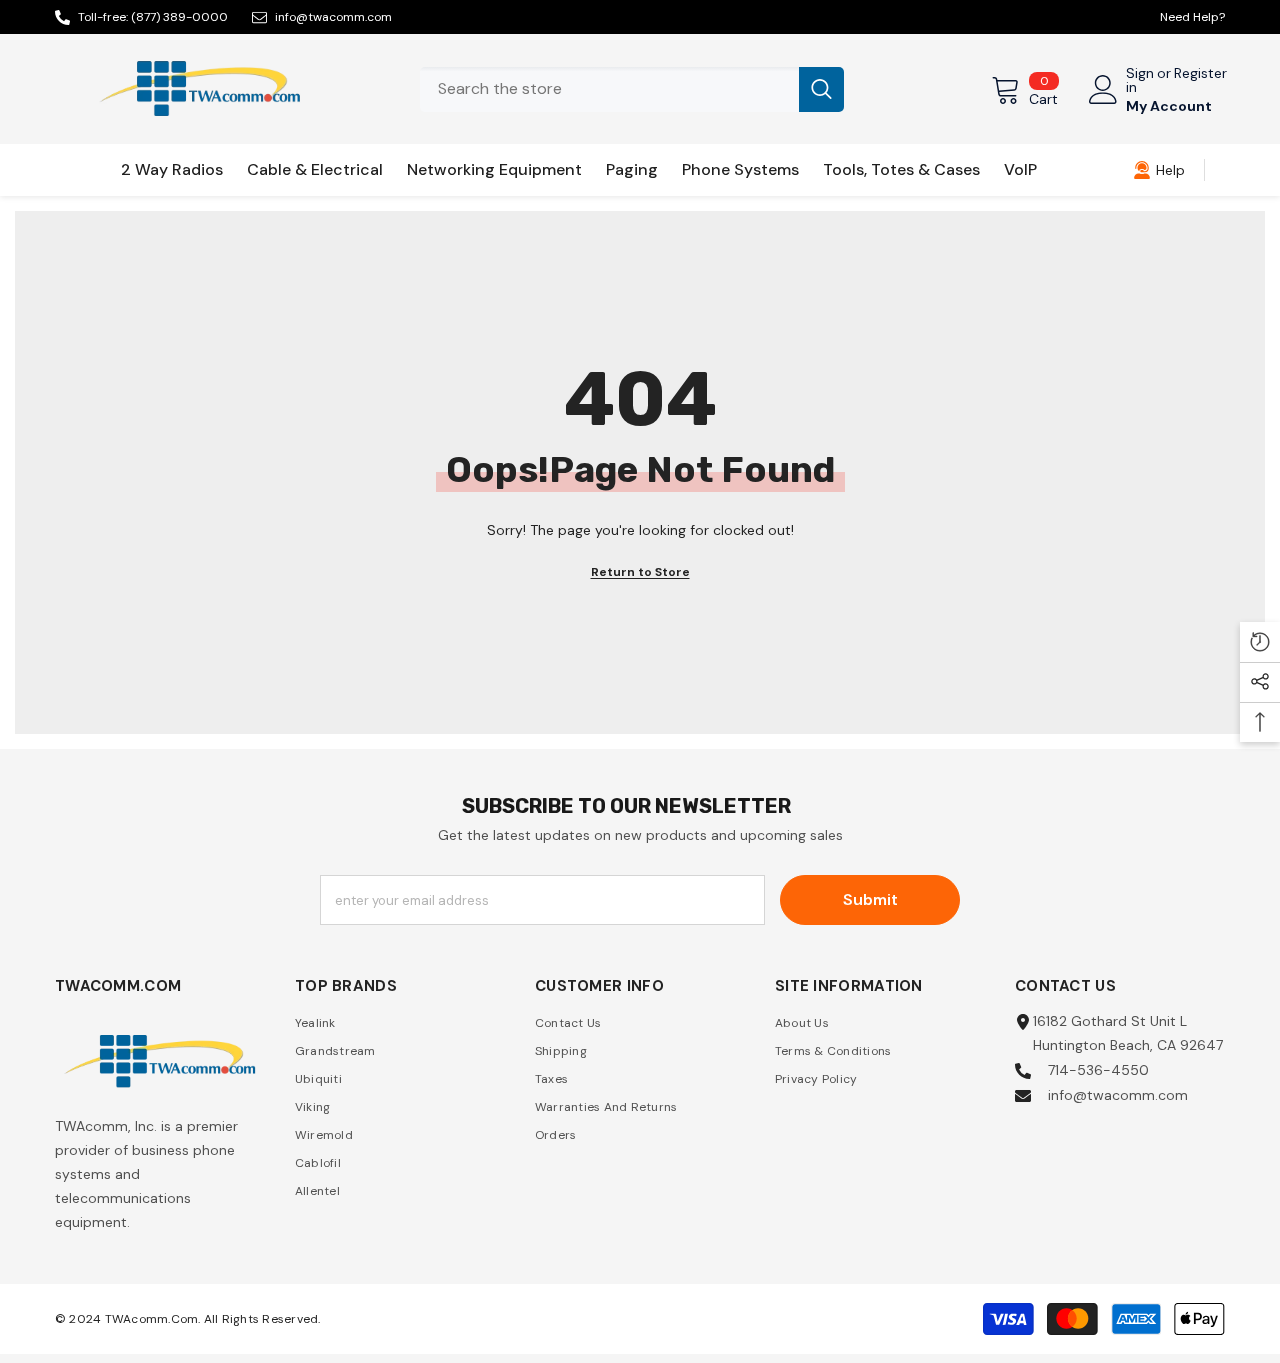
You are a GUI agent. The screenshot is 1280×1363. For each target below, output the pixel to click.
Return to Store (640, 572)
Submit (870, 899)
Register (1200, 74)
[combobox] (609, 89)
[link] (1159, 170)
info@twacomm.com (333, 17)
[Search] (632, 89)
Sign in (1140, 80)
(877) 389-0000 (179, 17)
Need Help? (1192, 17)
